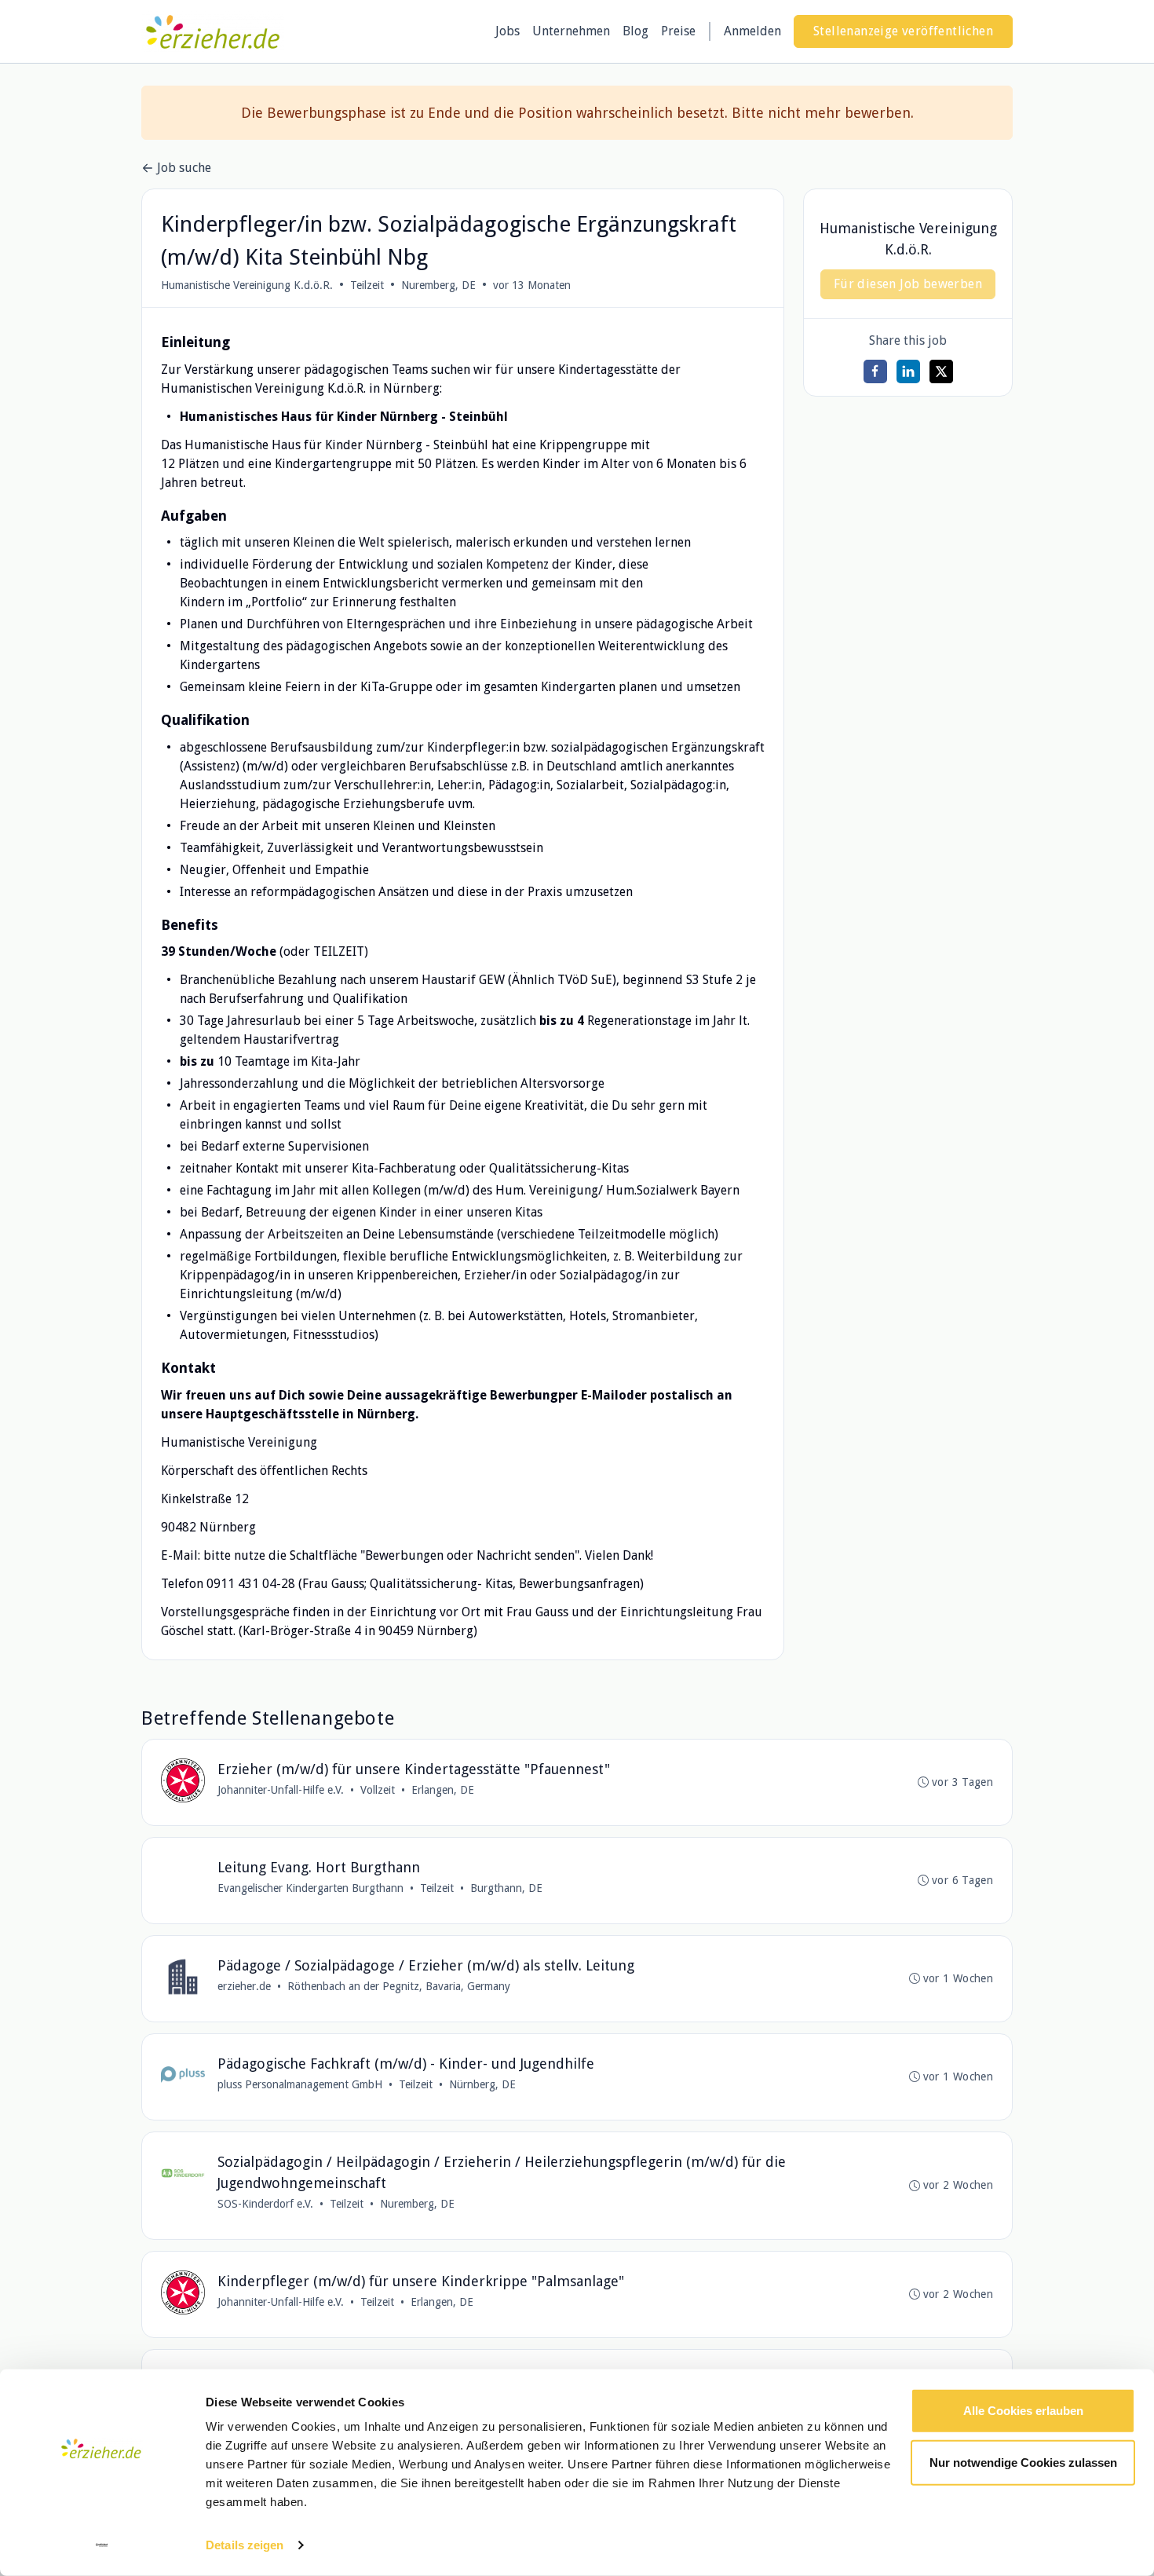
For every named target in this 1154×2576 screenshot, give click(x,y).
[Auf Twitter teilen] (941, 371)
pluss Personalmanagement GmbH (300, 2084)
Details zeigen (245, 2545)
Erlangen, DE (443, 1790)
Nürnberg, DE (482, 2084)
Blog (635, 31)
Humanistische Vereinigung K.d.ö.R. (247, 285)
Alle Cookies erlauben (1023, 2411)
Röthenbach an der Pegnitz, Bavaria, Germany (399, 1986)
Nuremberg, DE (438, 285)
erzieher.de (244, 1986)
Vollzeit (378, 1790)
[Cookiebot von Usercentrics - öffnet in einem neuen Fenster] (102, 2545)
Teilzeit (367, 285)
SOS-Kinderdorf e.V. (265, 2204)
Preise (678, 31)
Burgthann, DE (506, 1888)
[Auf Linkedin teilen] (908, 371)
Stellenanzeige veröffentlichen (903, 31)
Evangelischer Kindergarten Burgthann (310, 1888)
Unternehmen (571, 31)
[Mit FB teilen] (875, 371)
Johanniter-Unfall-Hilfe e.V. (281, 1790)
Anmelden (752, 31)
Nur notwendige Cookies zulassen (1023, 2462)
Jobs (508, 31)
